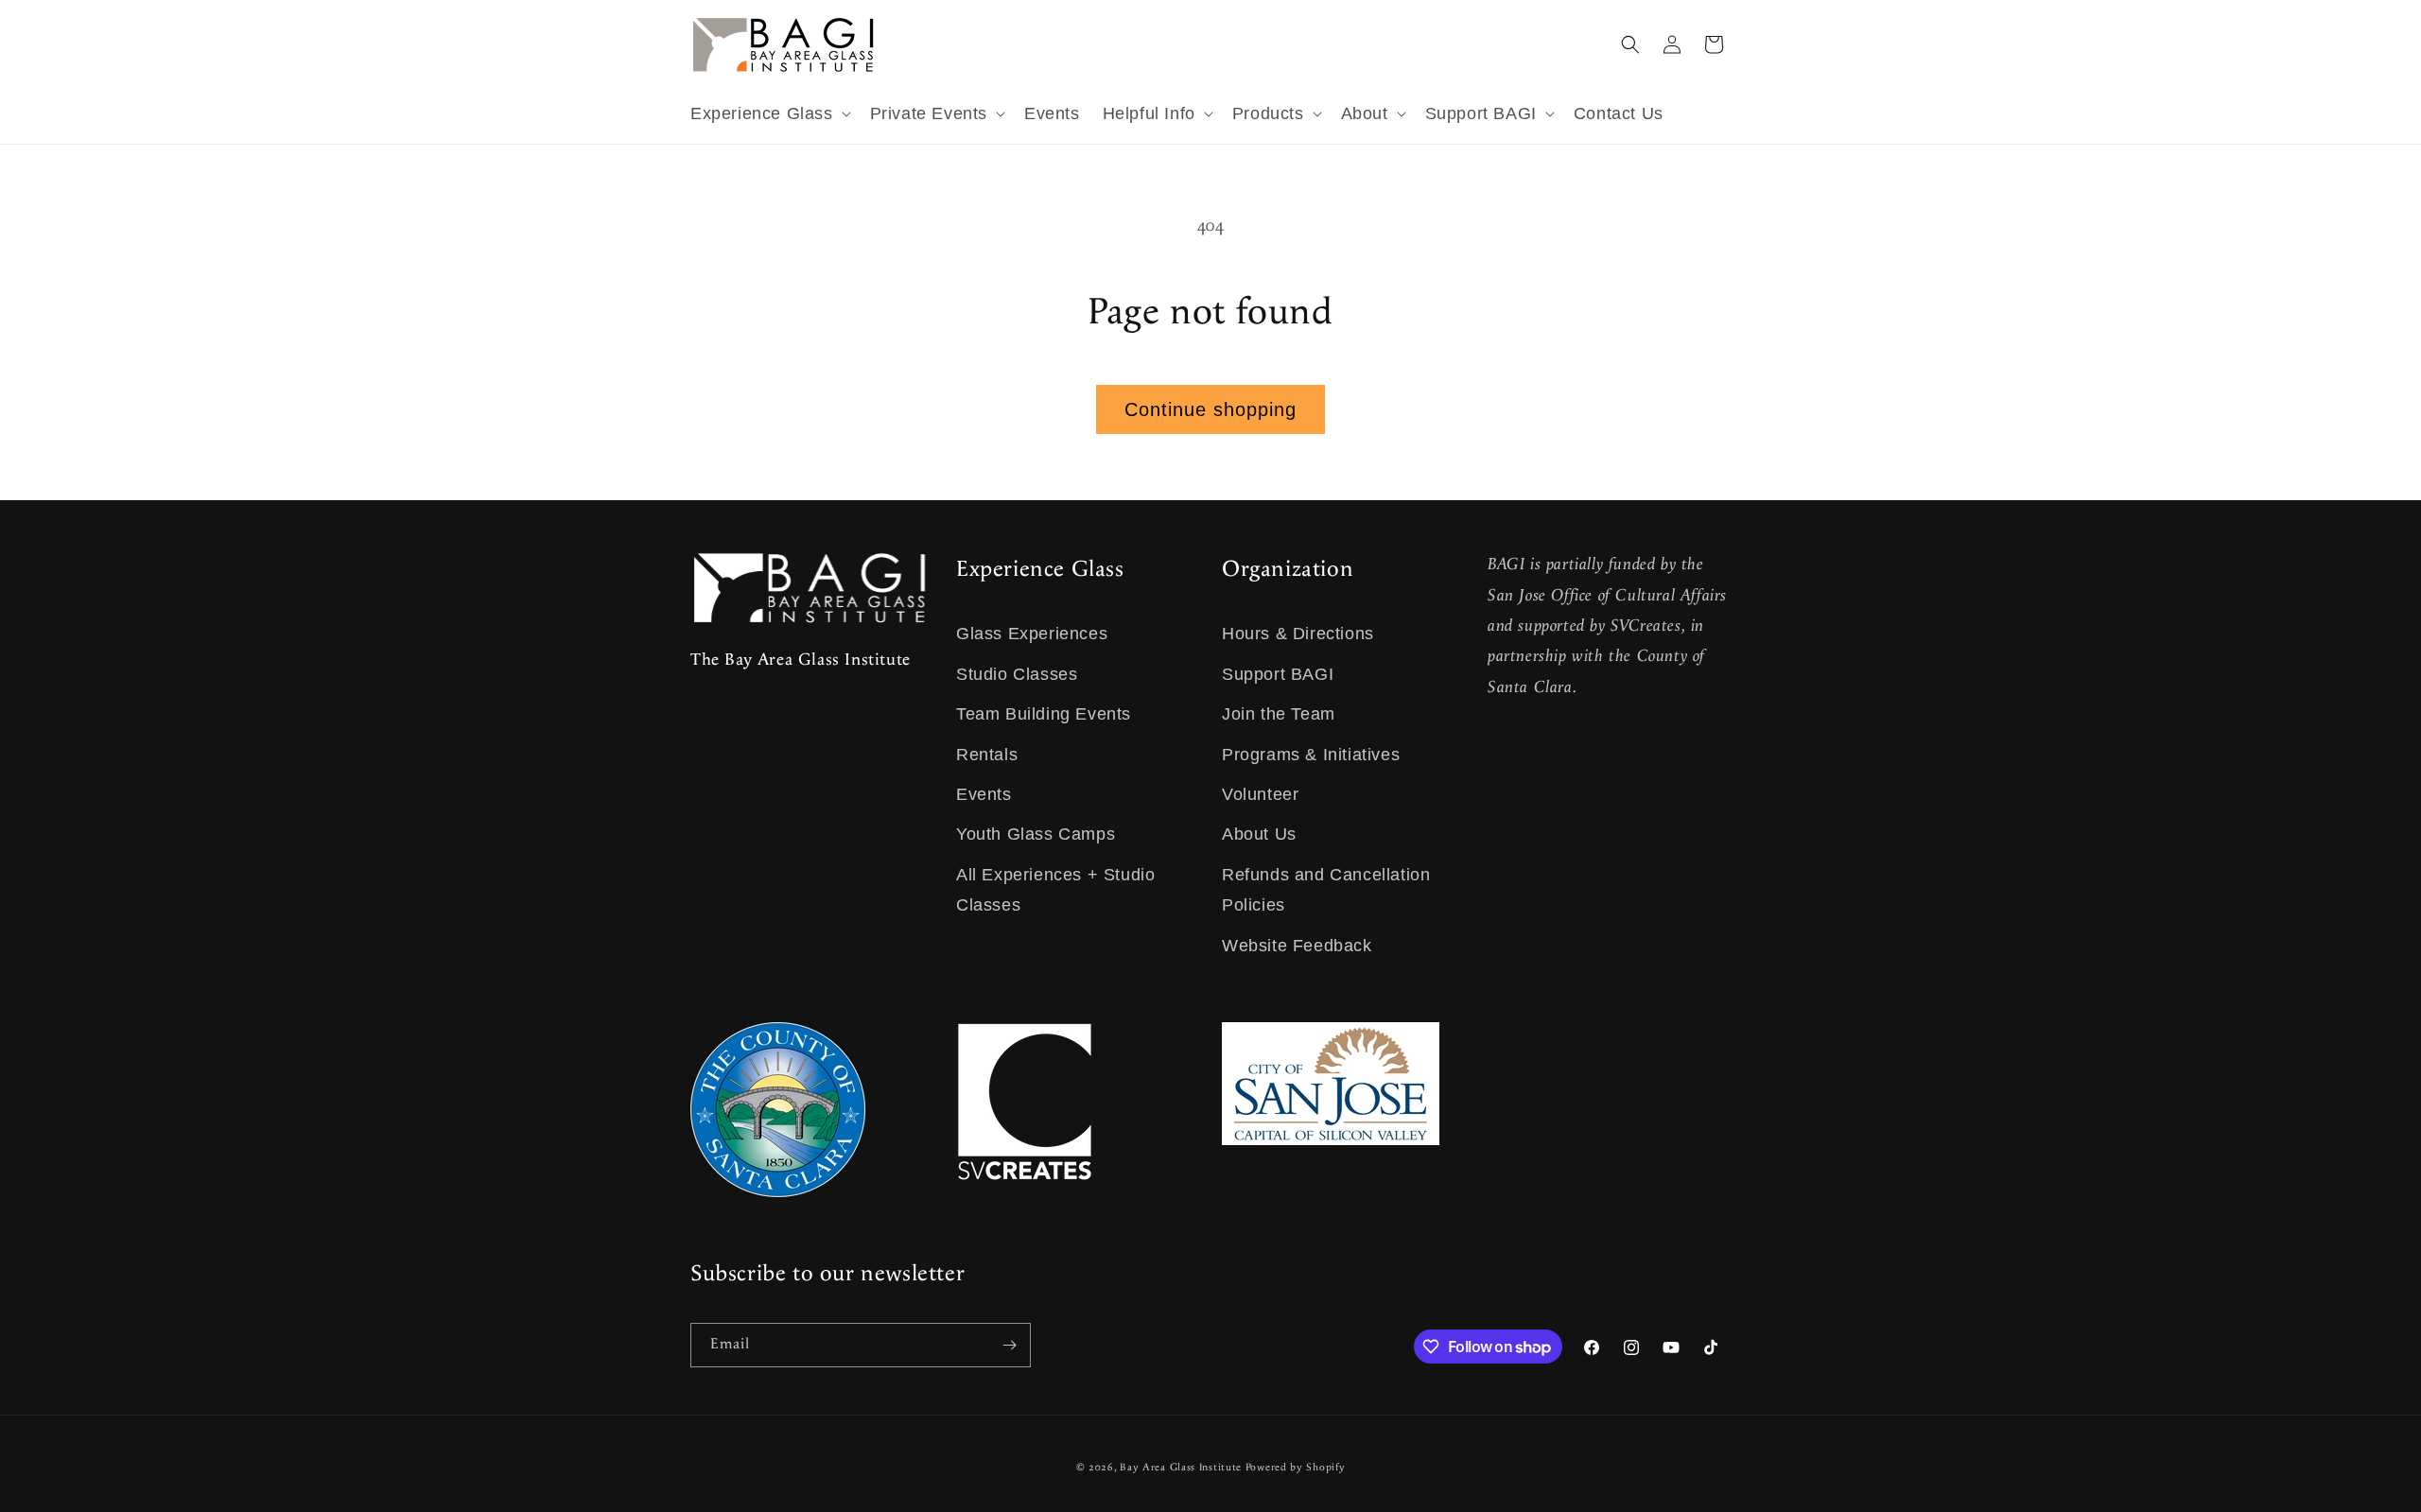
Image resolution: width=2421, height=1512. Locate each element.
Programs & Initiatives (1311, 755)
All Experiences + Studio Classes (1055, 890)
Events (984, 794)
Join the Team (1279, 714)
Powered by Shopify (1296, 1468)
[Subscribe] (1009, 1345)
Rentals (987, 755)
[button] (769, 114)
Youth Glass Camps (1036, 834)
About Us (1259, 834)
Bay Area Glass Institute (1181, 1468)
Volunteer (1260, 794)
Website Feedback (1297, 946)
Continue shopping (1210, 409)
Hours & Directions (1298, 634)
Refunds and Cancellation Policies (1326, 890)
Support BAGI (1278, 674)
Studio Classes (1017, 674)
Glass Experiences (1032, 634)
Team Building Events (1044, 714)
